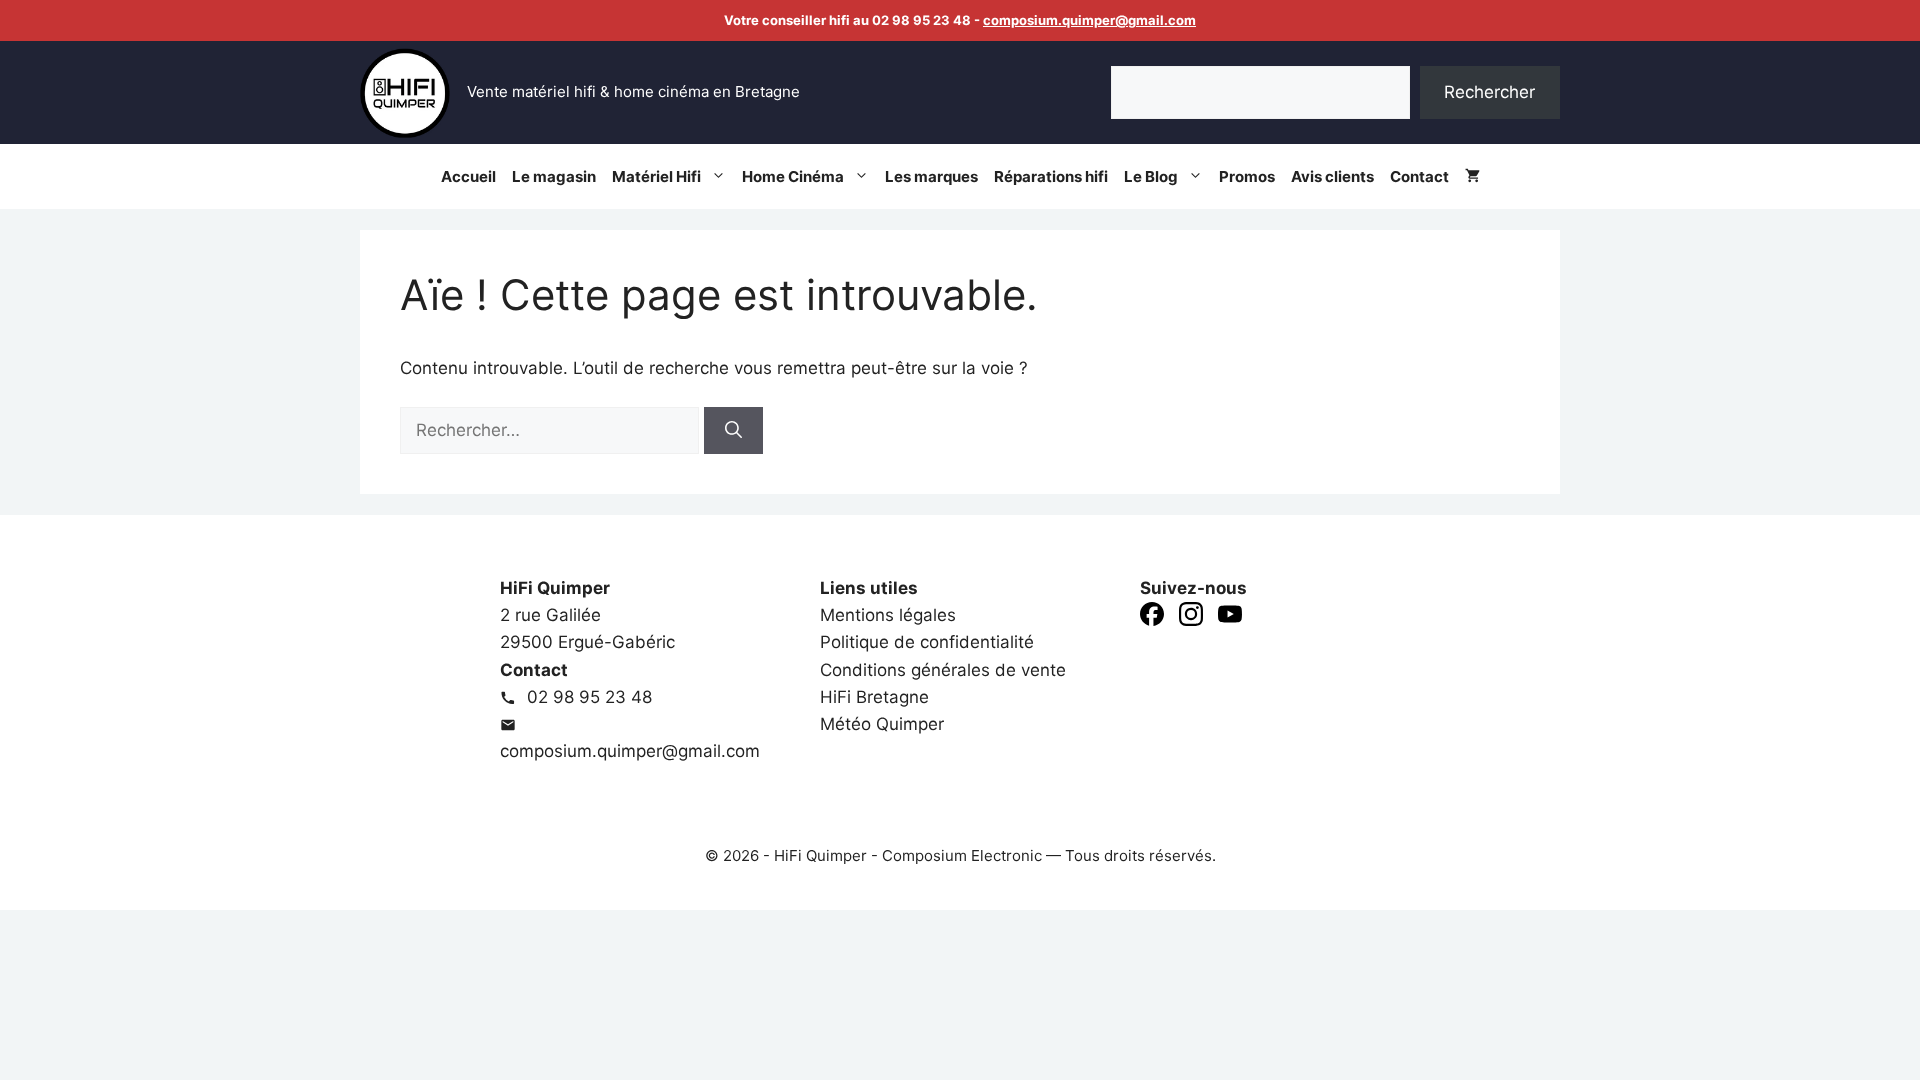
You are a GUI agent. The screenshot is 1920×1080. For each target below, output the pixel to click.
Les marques (931, 176)
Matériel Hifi (656, 176)
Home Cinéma (793, 176)
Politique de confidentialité (927, 642)
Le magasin (554, 176)
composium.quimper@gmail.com (1089, 20)
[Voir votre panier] (1472, 176)
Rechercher (1489, 92)
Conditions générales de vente (943, 670)
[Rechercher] (733, 431)
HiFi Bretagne (874, 697)
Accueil (468, 176)
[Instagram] (1191, 618)
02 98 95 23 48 (587, 697)
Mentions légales (888, 615)
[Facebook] (1152, 618)
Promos (1247, 176)
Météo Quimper (882, 724)
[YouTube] (1230, 618)
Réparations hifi (1051, 176)
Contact (1419, 176)
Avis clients (1332, 176)
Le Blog (1151, 176)
